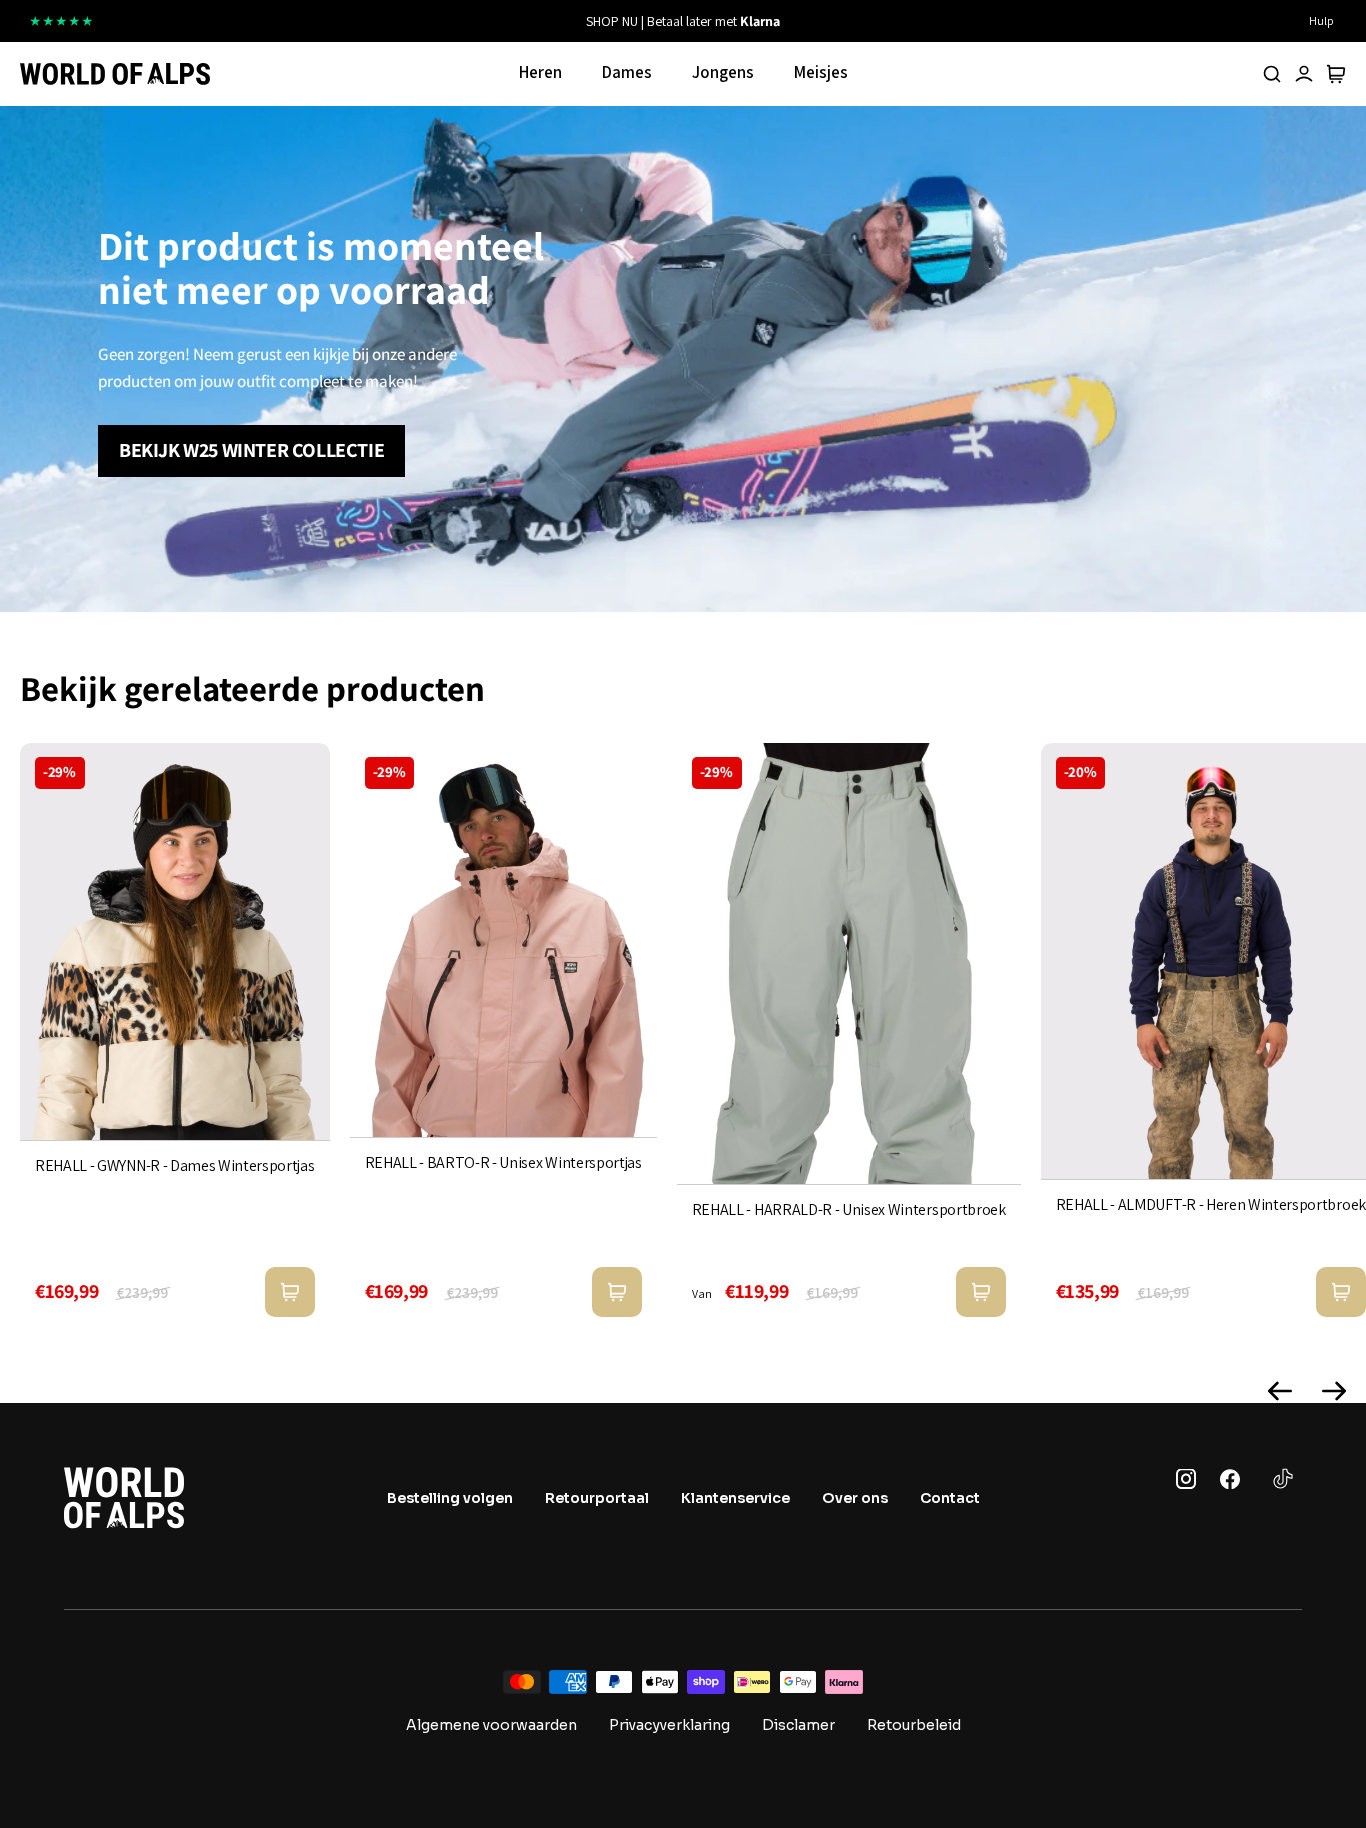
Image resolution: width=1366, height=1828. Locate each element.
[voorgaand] (466, 21)
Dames (627, 72)
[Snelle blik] (290, 1292)
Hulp (1321, 20)
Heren (540, 72)
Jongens (723, 72)
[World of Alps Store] (115, 74)
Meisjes (821, 72)
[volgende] (900, 21)
